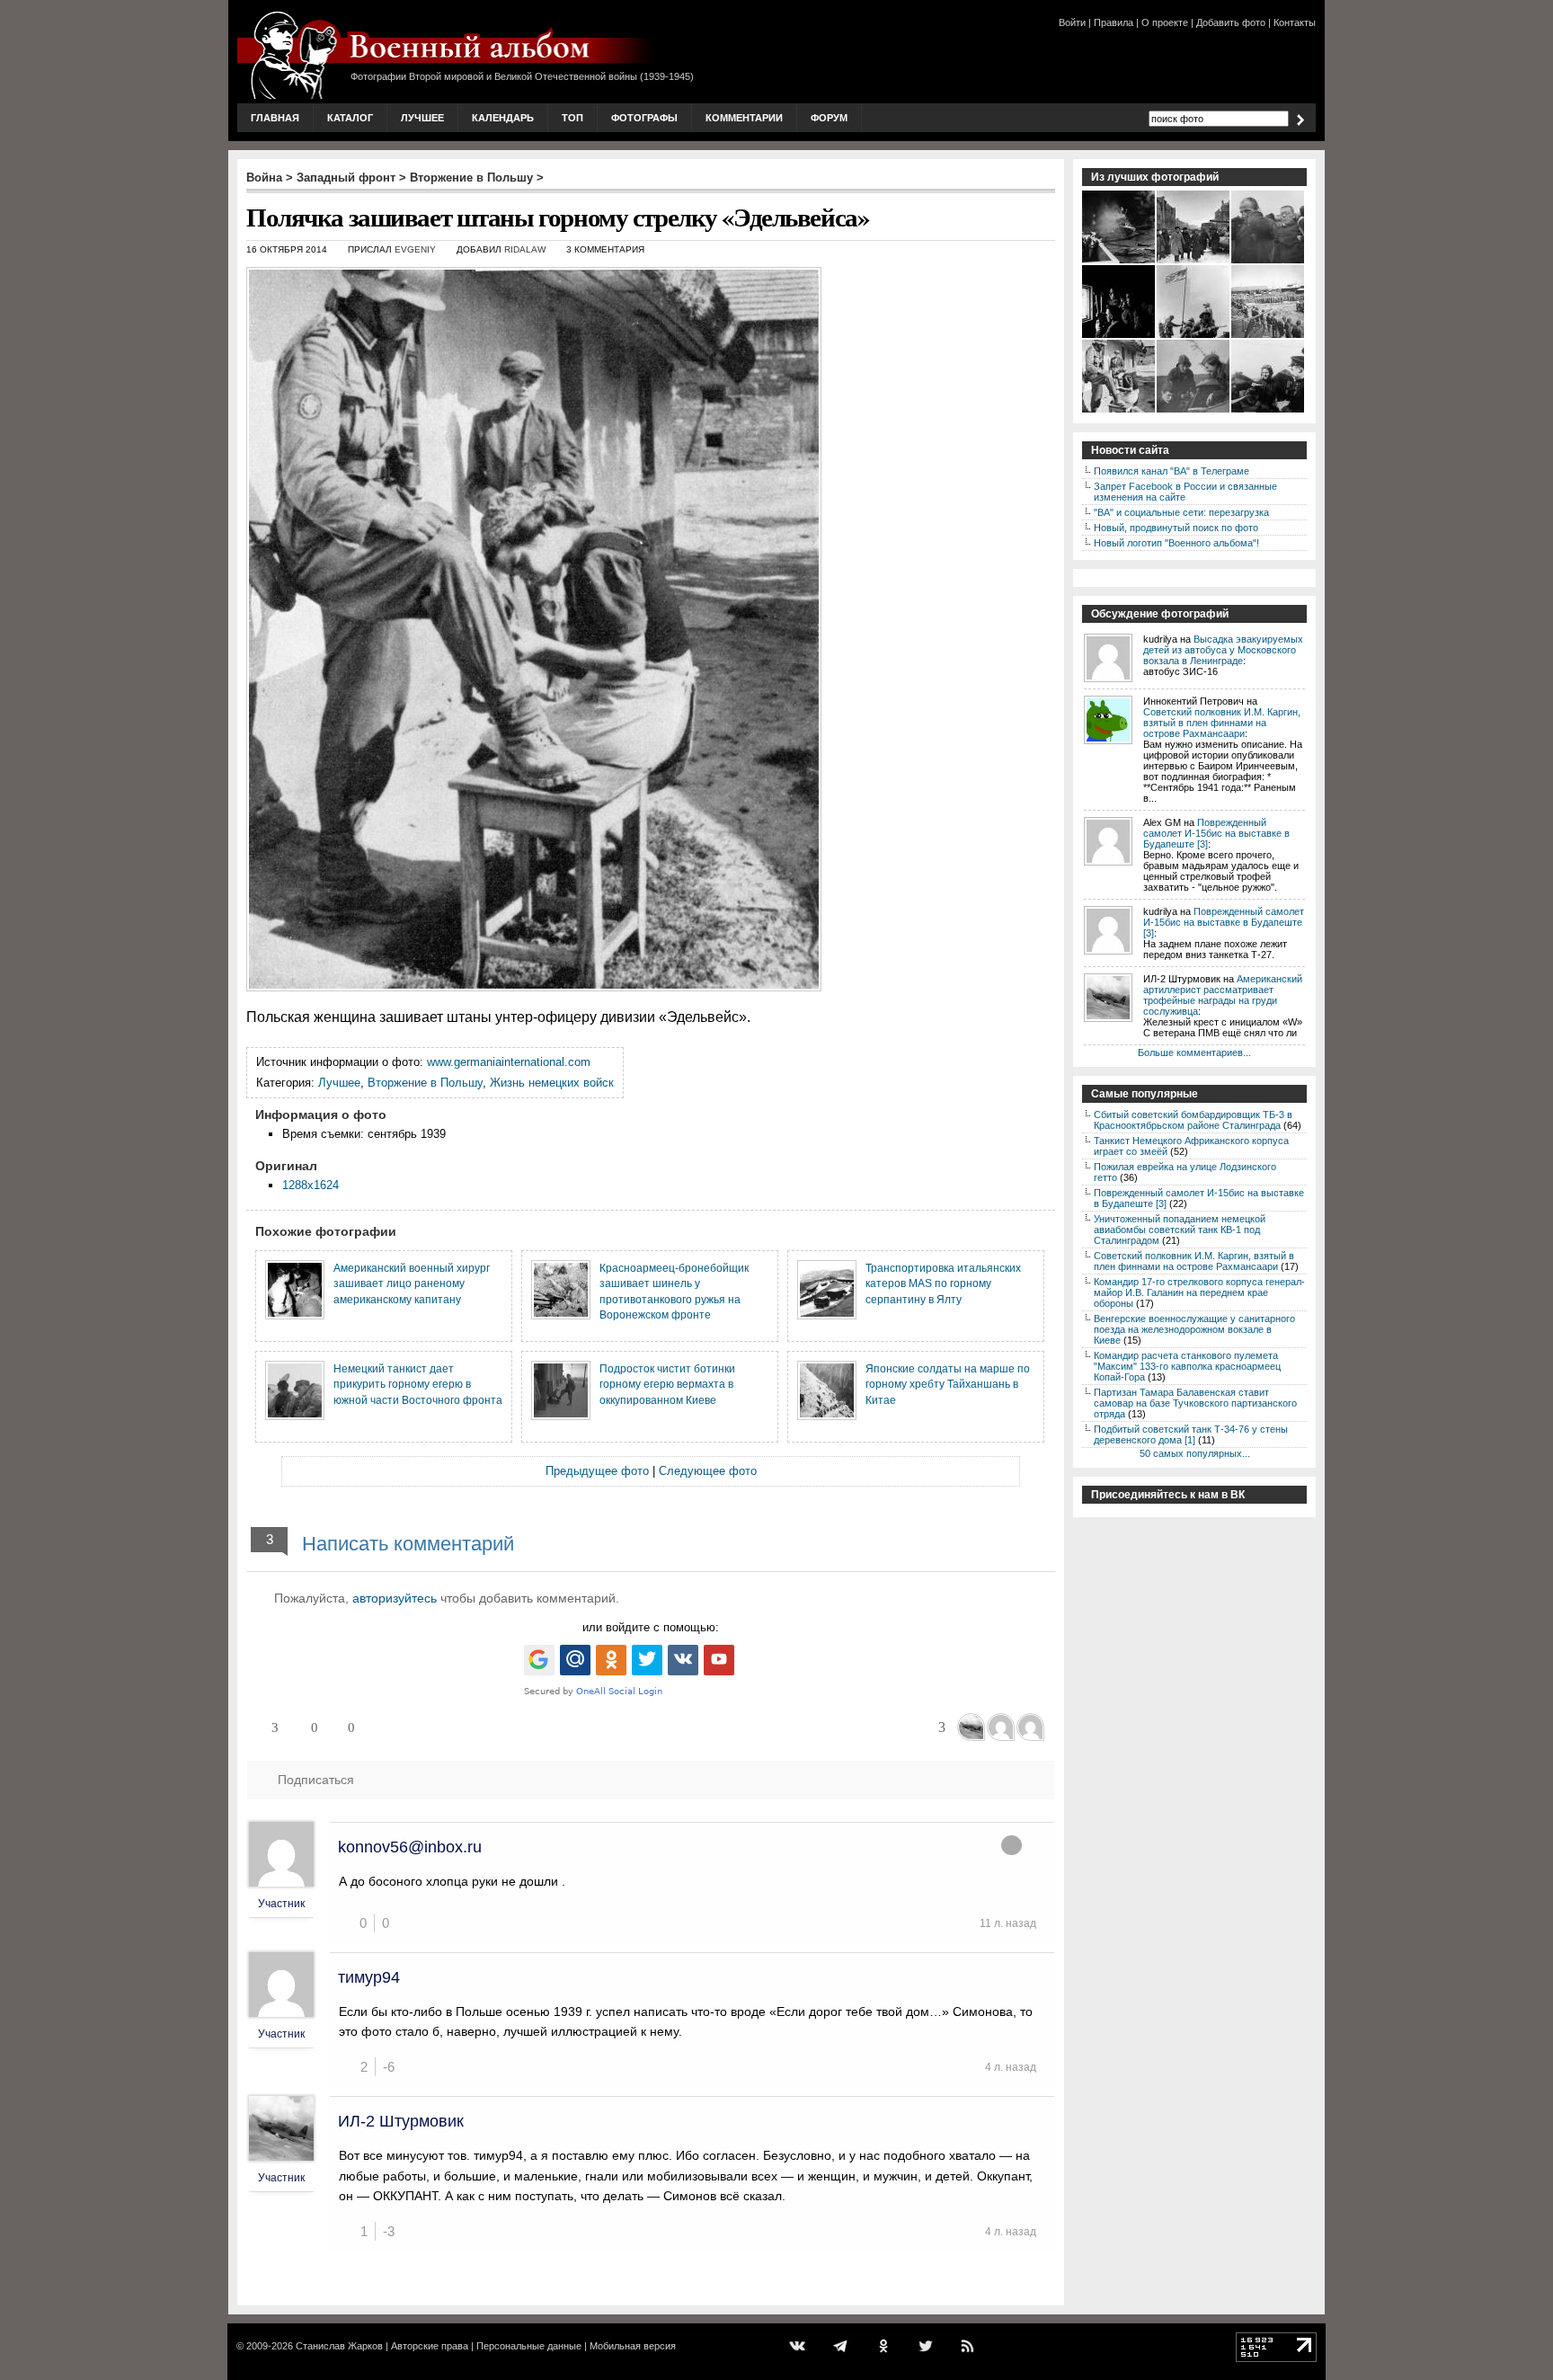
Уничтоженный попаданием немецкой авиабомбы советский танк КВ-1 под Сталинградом (1180, 1230)
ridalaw (525, 249)
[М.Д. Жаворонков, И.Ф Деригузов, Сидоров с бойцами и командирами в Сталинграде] (1194, 262)
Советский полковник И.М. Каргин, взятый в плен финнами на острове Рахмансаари (1222, 723)
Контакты (1295, 22)
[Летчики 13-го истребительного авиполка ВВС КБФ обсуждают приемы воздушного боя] (1269, 411)
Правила (1114, 22)
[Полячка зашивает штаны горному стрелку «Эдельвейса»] (1119, 411)
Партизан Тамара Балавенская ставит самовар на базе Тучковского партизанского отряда (1195, 1403)
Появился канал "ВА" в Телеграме (1171, 471)
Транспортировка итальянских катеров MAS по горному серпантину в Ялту (943, 1283)
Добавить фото (1231, 22)
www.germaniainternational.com (509, 1062)
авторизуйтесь (395, 1598)
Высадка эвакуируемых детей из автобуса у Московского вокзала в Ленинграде (1223, 650)
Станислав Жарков (339, 2346)
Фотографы (644, 118)
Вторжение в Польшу (471, 178)
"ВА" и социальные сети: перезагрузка (1181, 512)
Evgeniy (415, 249)
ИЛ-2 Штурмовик (401, 2121)
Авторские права (430, 2346)
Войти (1072, 22)
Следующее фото (708, 1471)
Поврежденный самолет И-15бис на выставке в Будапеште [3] (1216, 833)
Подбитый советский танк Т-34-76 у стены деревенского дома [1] (1191, 1434)
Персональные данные (529, 2346)
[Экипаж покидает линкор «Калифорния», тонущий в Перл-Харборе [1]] (1119, 262)
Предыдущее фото (597, 1471)
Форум (829, 118)
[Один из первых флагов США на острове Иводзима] (1194, 336)
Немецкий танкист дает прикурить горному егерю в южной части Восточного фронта (418, 1384)
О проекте (1165, 22)
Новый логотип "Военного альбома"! (1176, 543)
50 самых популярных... (1195, 1453)
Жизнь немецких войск (552, 1083)
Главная (275, 118)
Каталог (350, 118)
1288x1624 (311, 1185)
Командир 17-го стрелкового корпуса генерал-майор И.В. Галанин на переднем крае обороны (1199, 1292)
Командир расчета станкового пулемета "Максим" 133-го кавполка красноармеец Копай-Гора (1187, 1366)
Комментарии (744, 118)
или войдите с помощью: (651, 1627)
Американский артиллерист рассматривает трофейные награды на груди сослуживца (1223, 995)
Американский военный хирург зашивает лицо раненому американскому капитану (412, 1283)
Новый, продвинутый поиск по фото (1176, 528)
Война (264, 178)
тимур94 (369, 1977)
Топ (572, 118)
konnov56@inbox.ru (410, 1847)
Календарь (503, 118)
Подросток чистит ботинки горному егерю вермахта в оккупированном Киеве (667, 1384)
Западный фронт (346, 178)
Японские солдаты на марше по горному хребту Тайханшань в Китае (948, 1384)
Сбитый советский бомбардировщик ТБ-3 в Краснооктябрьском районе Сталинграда (1193, 1120)
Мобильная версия (633, 2346)
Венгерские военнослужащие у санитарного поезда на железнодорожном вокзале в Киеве (1194, 1329)
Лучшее (422, 118)
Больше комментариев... (1194, 1052)
